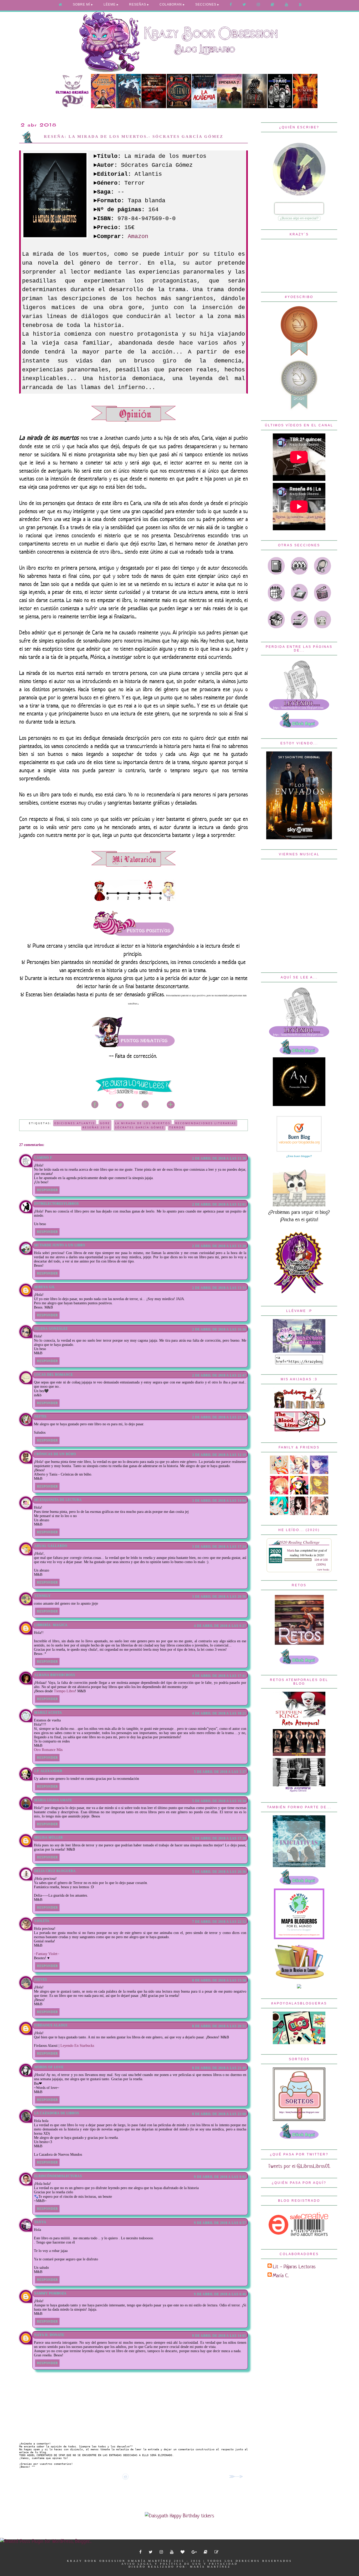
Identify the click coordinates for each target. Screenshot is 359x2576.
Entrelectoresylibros (57, 1204)
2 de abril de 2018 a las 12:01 (219, 1204)
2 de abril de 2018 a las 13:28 (219, 1246)
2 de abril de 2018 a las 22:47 (219, 1375)
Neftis (40, 1416)
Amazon (138, 237)
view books (323, 1569)
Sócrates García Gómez (140, 1127)
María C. (281, 2276)
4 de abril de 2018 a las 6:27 (220, 1626)
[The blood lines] (299, 1431)
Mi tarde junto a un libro (60, 1245)
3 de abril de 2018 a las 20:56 (219, 1597)
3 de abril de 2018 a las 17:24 (219, 1547)
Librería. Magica (51, 1625)
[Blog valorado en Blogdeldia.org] (299, 1134)
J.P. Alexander (48, 1771)
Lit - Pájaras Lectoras (294, 2267)
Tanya (40, 2222)
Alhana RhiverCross (55, 1675)
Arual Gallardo (51, 1546)
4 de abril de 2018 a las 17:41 (219, 1676)
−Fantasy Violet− (47, 1954)
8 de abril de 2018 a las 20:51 (219, 2026)
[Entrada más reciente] (22, 2477)
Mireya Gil (45, 1287)
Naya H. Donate (49, 2335)
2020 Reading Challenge (299, 1542)
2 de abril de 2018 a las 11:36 (219, 1158)
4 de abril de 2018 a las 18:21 (219, 1713)
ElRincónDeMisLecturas (58, 2176)
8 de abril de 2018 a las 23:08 (219, 2114)
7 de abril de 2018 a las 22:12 (219, 1922)
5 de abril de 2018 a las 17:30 (219, 1838)
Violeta (42, 1921)
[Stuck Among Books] (299, 1407)
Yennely (42, 1596)
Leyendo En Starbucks (77, 2046)
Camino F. (43, 1158)
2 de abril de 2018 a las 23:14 (219, 1417)
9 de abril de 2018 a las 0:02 (220, 2177)
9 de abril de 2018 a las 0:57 (220, 2223)
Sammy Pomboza (50, 2293)
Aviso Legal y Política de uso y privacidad (180, 2564)
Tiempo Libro (64, 1691)
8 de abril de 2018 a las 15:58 (219, 1980)
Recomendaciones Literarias (206, 1123)
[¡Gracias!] (134, 1094)
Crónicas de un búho (55, 1454)
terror (177, 1127)
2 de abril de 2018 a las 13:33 (219, 1288)
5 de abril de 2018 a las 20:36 (219, 1872)
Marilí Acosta (48, 1713)
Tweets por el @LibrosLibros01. (299, 2166)
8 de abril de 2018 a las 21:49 (219, 2068)
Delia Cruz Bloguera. (55, 1871)
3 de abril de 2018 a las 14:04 (219, 1501)
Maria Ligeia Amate (53, 1800)
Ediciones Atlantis (75, 1123)
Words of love (49, 2067)
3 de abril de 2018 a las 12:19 (219, 1455)
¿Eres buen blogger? (299, 1156)
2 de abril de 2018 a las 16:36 (219, 1329)
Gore (105, 1123)
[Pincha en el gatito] (299, 1205)
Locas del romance (53, 1375)
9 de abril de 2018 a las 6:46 (220, 2294)
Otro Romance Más (48, 1750)
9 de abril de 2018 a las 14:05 (219, 2336)
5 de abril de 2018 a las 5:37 (220, 1772)
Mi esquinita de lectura (58, 1500)
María (291, 1550)
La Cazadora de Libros (57, 2113)
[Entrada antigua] (237, 2477)
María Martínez (210, 2567)
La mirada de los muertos (143, 1123)
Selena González (51, 1329)
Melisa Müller (48, 1837)
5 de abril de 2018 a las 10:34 (219, 1801)
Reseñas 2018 (96, 1127)
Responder (47, 1190)
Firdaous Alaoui (51, 2025)
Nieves (41, 1979)
